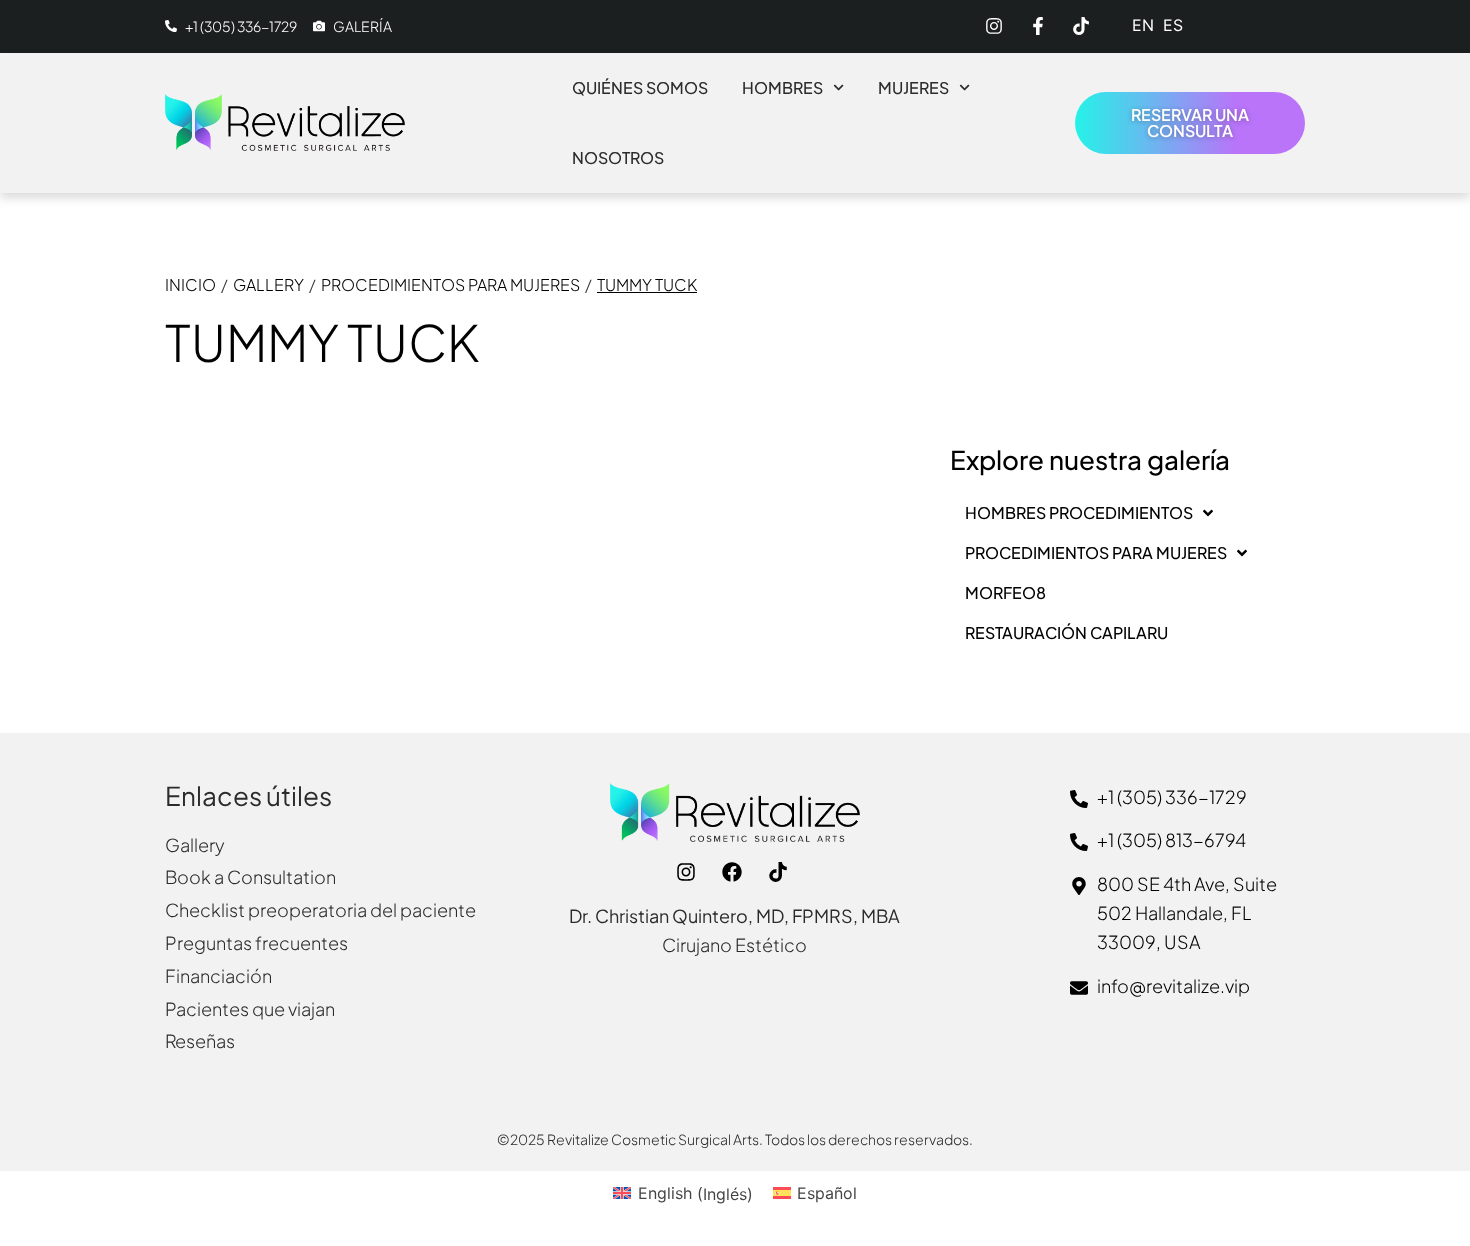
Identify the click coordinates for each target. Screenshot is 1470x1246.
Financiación (218, 975)
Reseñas (200, 1040)
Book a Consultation (250, 876)
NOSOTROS (618, 157)
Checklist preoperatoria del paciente (320, 909)
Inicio (190, 284)
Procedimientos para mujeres (450, 284)
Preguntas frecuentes (256, 942)
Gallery (268, 284)
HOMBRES (782, 87)
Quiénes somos (640, 87)
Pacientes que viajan (250, 1008)
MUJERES (913, 87)
